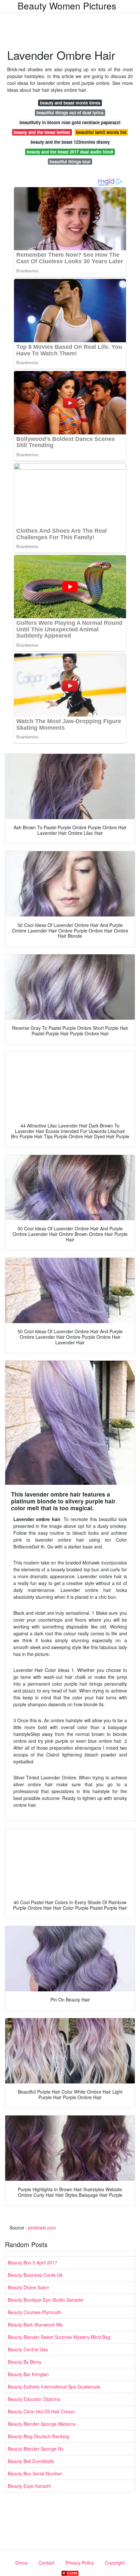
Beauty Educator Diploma (34, 2399)
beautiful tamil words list (101, 132)
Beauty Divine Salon (28, 2287)
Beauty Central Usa (28, 2349)
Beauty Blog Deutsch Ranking (38, 2436)
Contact (46, 2563)
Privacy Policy (80, 2563)
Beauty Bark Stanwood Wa (35, 2325)
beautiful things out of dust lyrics (70, 113)
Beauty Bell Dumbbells (31, 2461)
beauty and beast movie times (70, 103)
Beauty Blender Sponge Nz (36, 2449)
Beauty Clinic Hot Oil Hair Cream (41, 2411)
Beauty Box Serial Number (35, 2473)
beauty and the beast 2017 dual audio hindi (70, 152)
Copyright (115, 2563)
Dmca (21, 2563)
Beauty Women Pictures (67, 6)
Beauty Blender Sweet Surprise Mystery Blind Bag (59, 2337)
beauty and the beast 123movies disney (70, 142)
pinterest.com (42, 2228)
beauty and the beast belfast (42, 132)
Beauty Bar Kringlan (28, 2374)
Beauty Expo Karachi (29, 2486)
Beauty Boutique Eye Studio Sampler (46, 2300)
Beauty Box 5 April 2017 (33, 2262)
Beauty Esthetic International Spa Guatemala (54, 2387)
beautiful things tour (70, 162)
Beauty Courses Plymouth (35, 2312)
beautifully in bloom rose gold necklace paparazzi (70, 122)
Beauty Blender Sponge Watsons (42, 2424)
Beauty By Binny (25, 2362)
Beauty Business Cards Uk (35, 2275)
